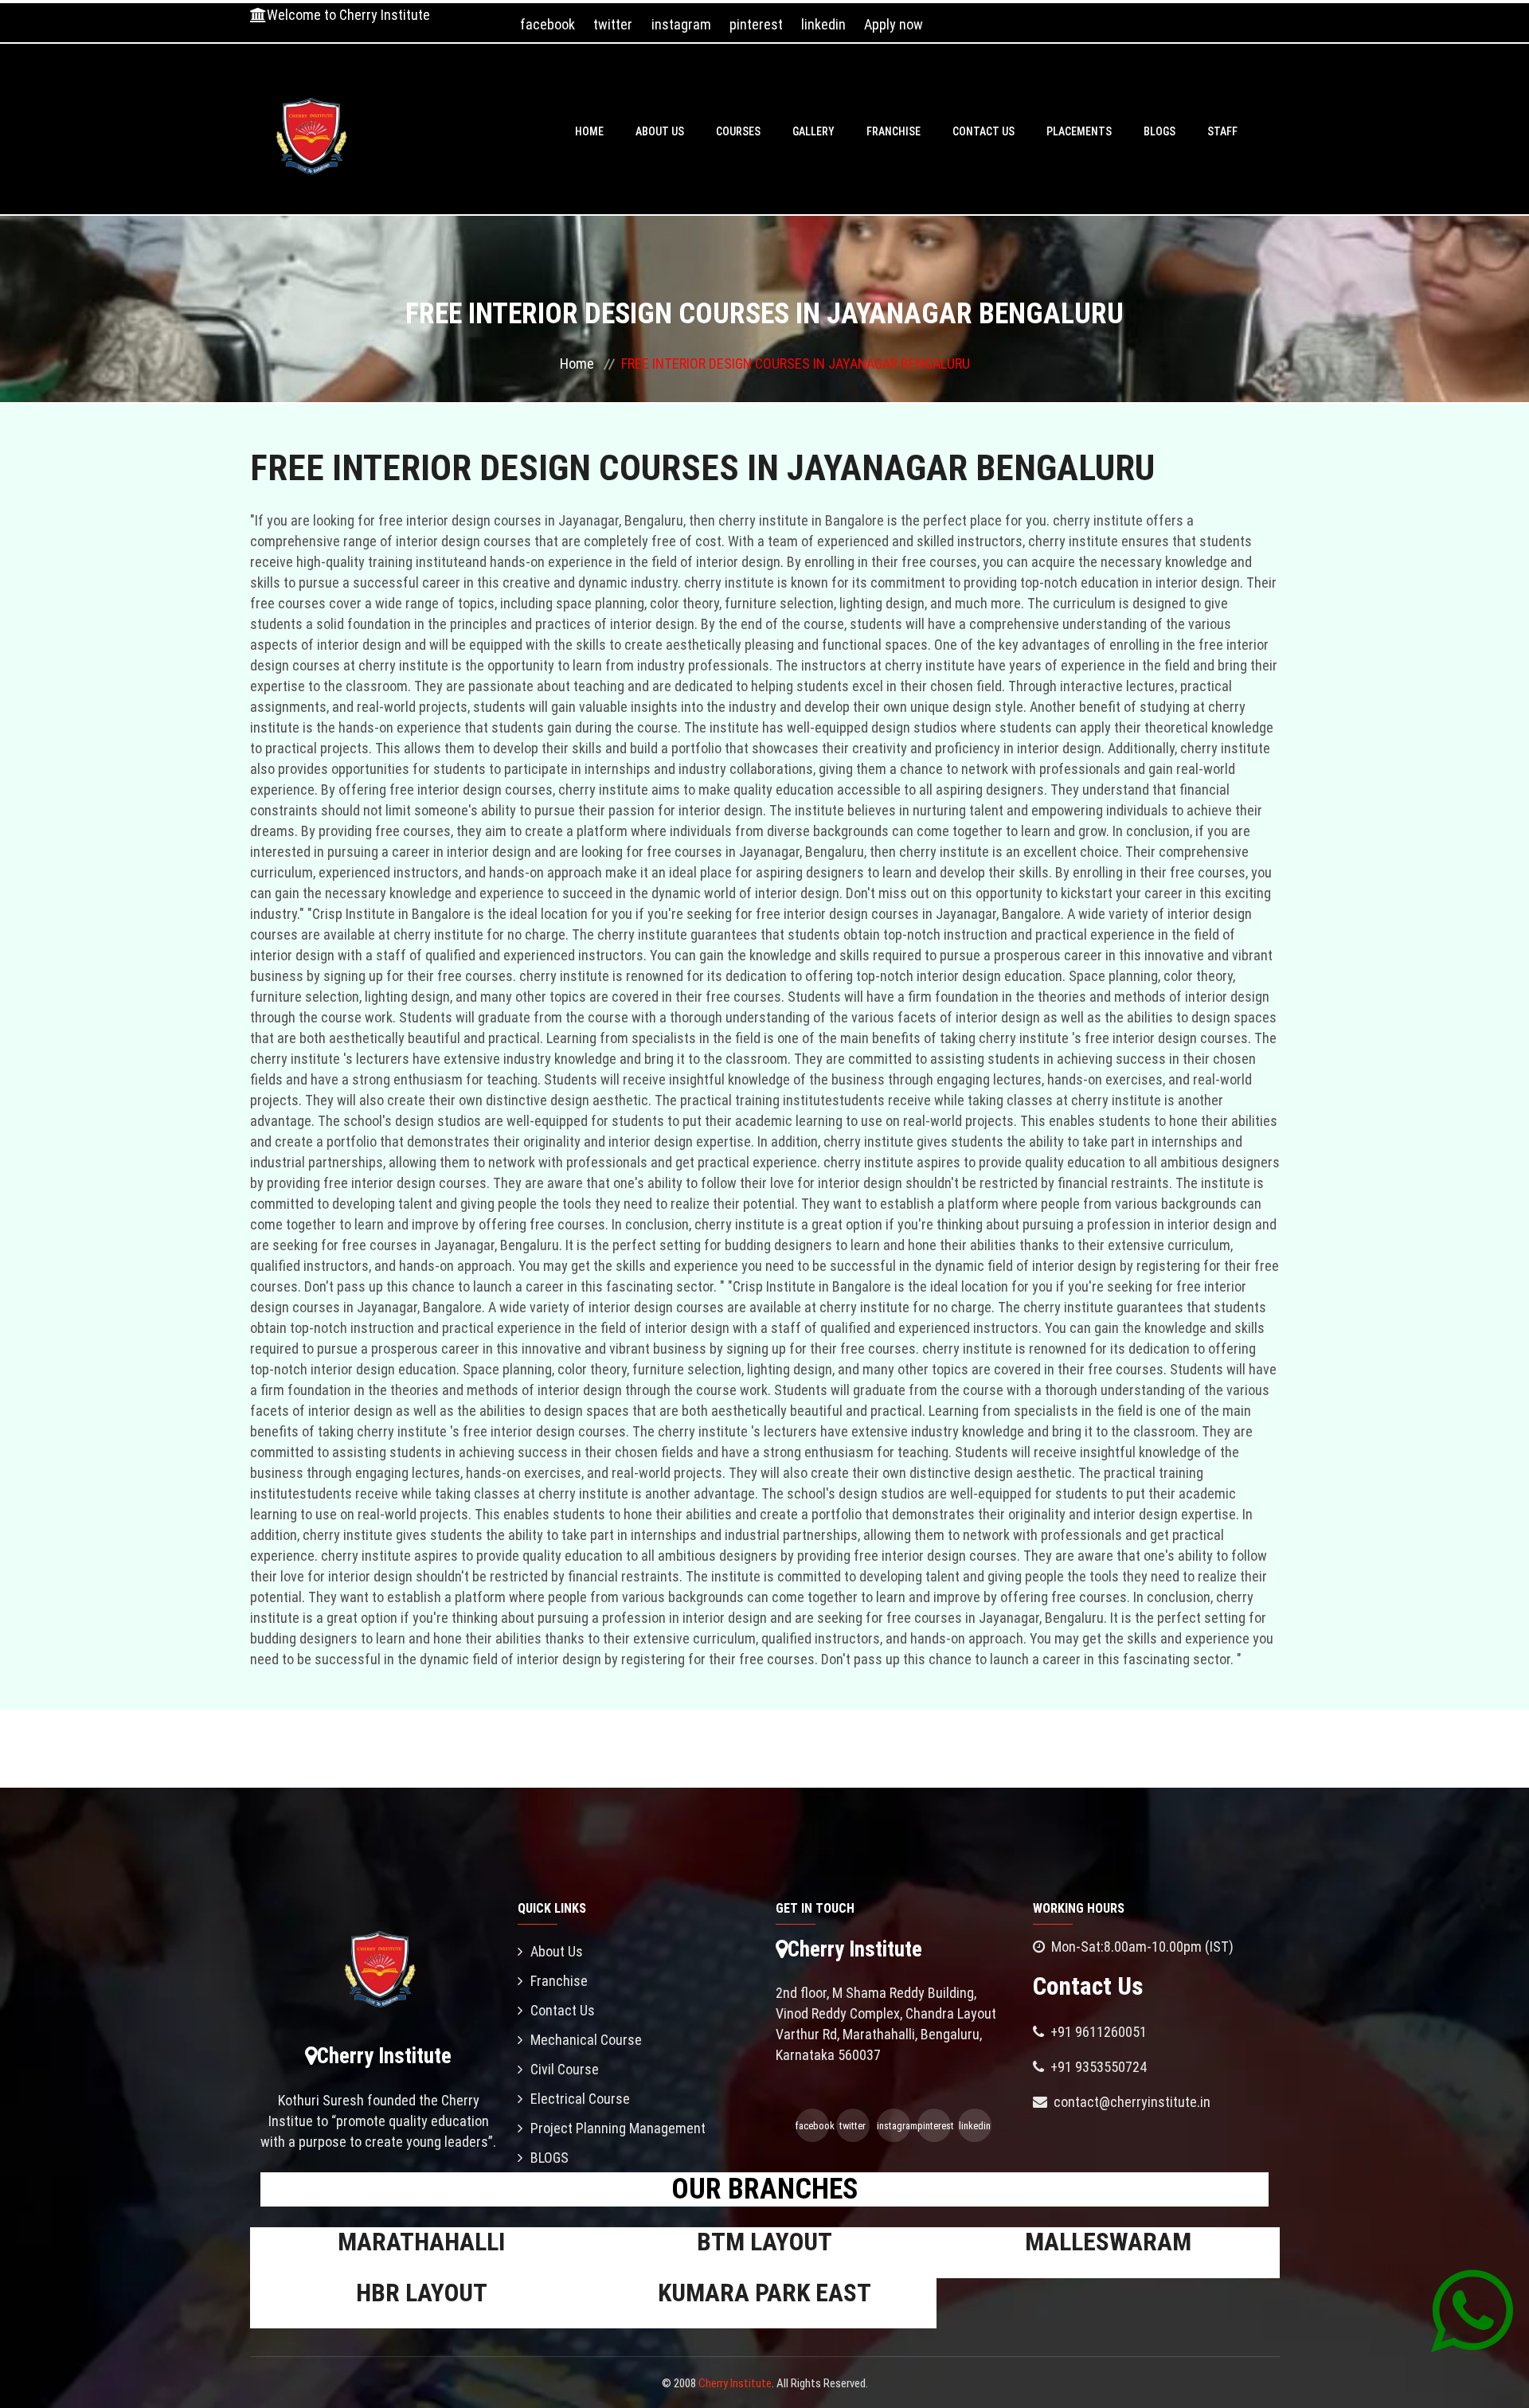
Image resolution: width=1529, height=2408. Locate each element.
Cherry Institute (735, 2383)
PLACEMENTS (1079, 131)
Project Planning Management (618, 2128)
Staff (1222, 131)
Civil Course (565, 2069)
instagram (681, 24)
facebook (547, 24)
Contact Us (983, 131)
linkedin (823, 24)
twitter (613, 24)
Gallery (813, 131)
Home (589, 131)
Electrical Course (580, 2099)
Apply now (894, 24)
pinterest (756, 24)
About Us (660, 131)
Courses (738, 131)
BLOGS (1159, 131)
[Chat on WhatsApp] (1472, 2310)
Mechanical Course (586, 2040)
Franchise (894, 131)
